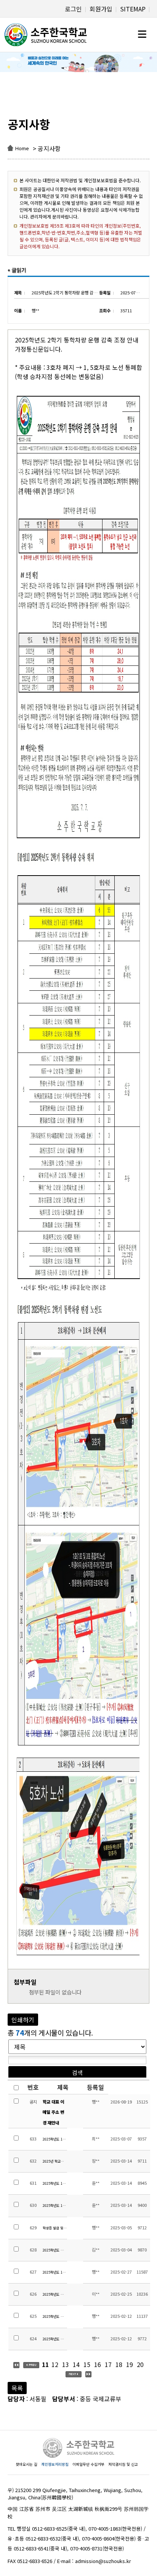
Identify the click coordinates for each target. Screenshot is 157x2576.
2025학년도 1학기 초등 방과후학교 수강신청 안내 (55, 2206)
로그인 (73, 9)
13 (66, 2364)
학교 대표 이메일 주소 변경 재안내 (53, 2112)
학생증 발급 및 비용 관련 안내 (55, 2228)
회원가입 (101, 9)
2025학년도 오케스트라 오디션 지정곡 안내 (55, 2250)
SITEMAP (133, 9)
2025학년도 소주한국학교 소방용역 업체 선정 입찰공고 (55, 2339)
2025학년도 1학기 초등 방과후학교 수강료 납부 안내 (55, 2183)
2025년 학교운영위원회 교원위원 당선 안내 (55, 2161)
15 (87, 2364)
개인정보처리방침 (55, 2464)
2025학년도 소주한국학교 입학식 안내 (55, 2294)
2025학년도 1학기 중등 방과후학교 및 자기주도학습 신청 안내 (55, 2139)
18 (119, 2364)
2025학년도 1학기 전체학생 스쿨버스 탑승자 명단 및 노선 (55, 2272)
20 (140, 2364)
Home (22, 148)
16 (98, 2364)
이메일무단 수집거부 (88, 2464)
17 (108, 2364)
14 (76, 2364)
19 (130, 2364)
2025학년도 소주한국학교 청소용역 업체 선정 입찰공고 (55, 2316)
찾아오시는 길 (26, 2464)
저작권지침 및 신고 (123, 2464)
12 (55, 2364)
